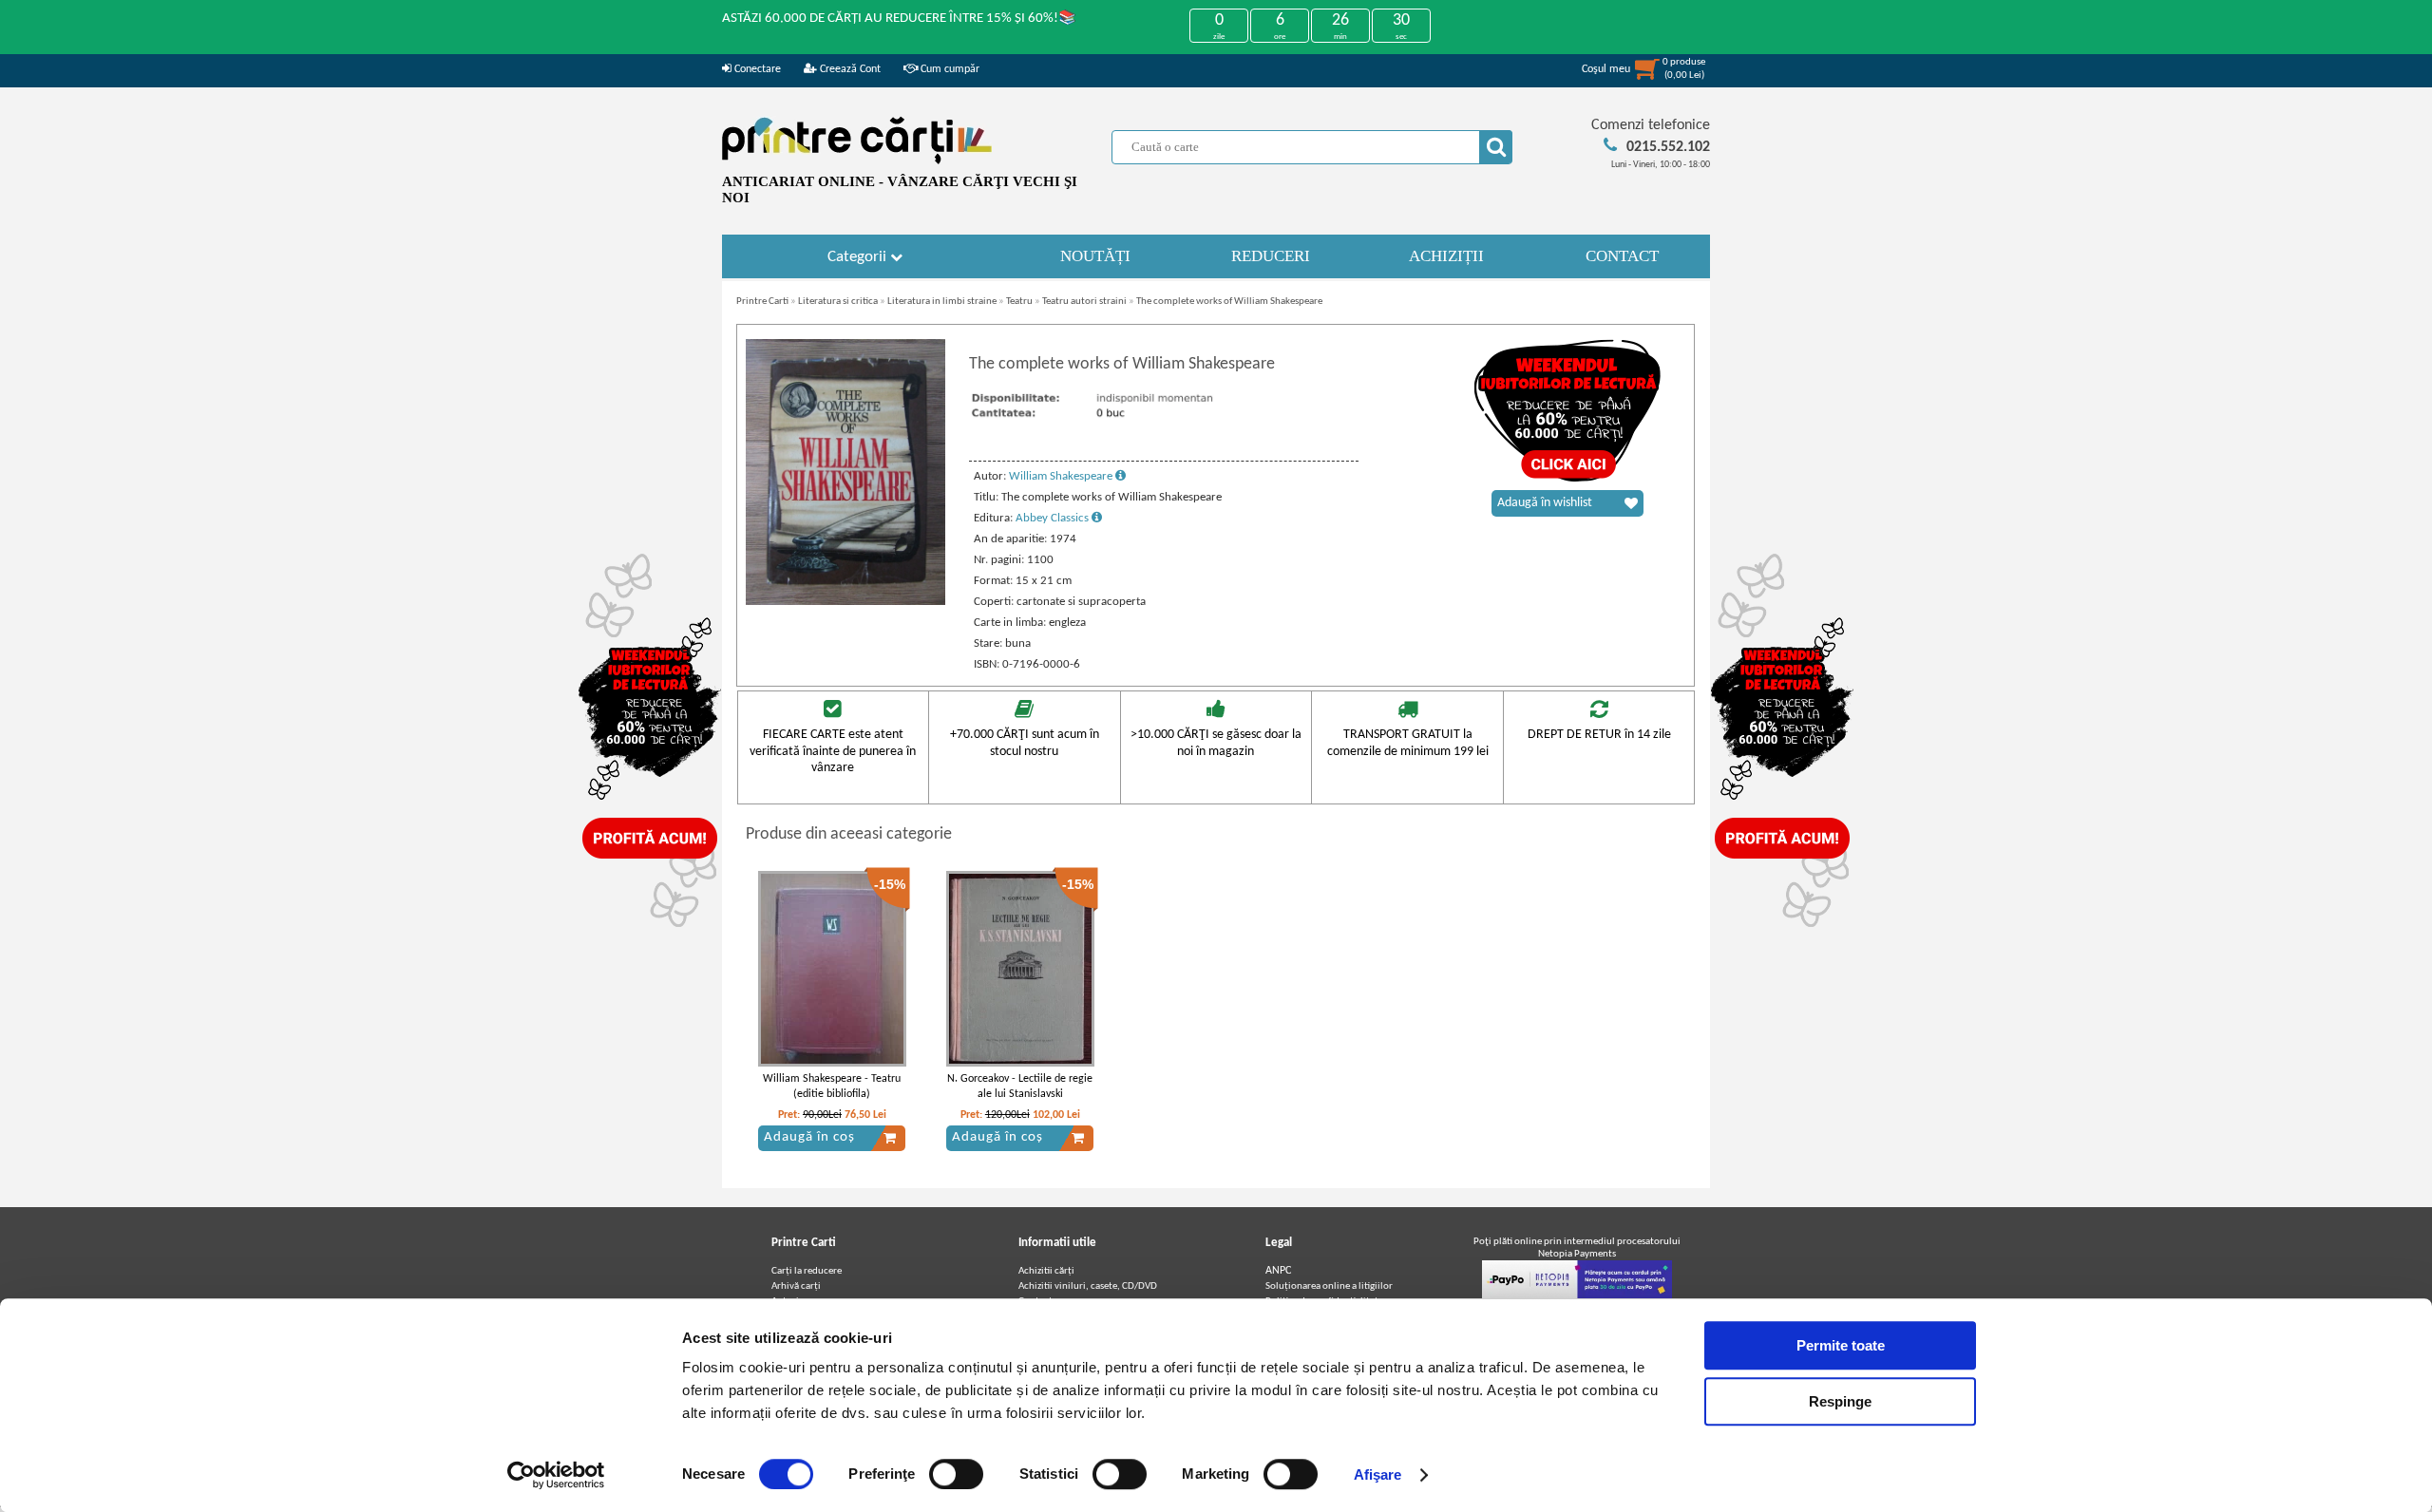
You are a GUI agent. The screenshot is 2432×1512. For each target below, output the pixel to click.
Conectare (756, 69)
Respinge (1840, 1401)
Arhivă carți (796, 1286)
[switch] (956, 1474)
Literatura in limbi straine (942, 302)
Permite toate (1841, 1345)
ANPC (1278, 1271)
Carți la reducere (807, 1271)
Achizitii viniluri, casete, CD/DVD (1088, 1286)
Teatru (1019, 302)
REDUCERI (1271, 256)
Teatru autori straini (1084, 302)
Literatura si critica (838, 302)
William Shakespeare (1062, 476)
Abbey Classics (1054, 518)
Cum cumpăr (949, 69)
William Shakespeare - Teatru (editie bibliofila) (832, 1087)
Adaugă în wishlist (1545, 503)
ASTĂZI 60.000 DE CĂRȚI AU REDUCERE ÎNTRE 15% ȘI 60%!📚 (899, 19)
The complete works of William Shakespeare (1229, 302)
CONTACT (1622, 256)
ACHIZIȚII (1446, 256)
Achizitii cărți (1046, 1271)
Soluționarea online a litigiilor (1329, 1286)
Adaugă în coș (809, 1137)
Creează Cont (849, 69)
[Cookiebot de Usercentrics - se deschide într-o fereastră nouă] (556, 1475)
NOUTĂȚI (1095, 256)
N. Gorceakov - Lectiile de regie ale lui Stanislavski (1020, 1087)
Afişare (1378, 1474)
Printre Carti (762, 302)
